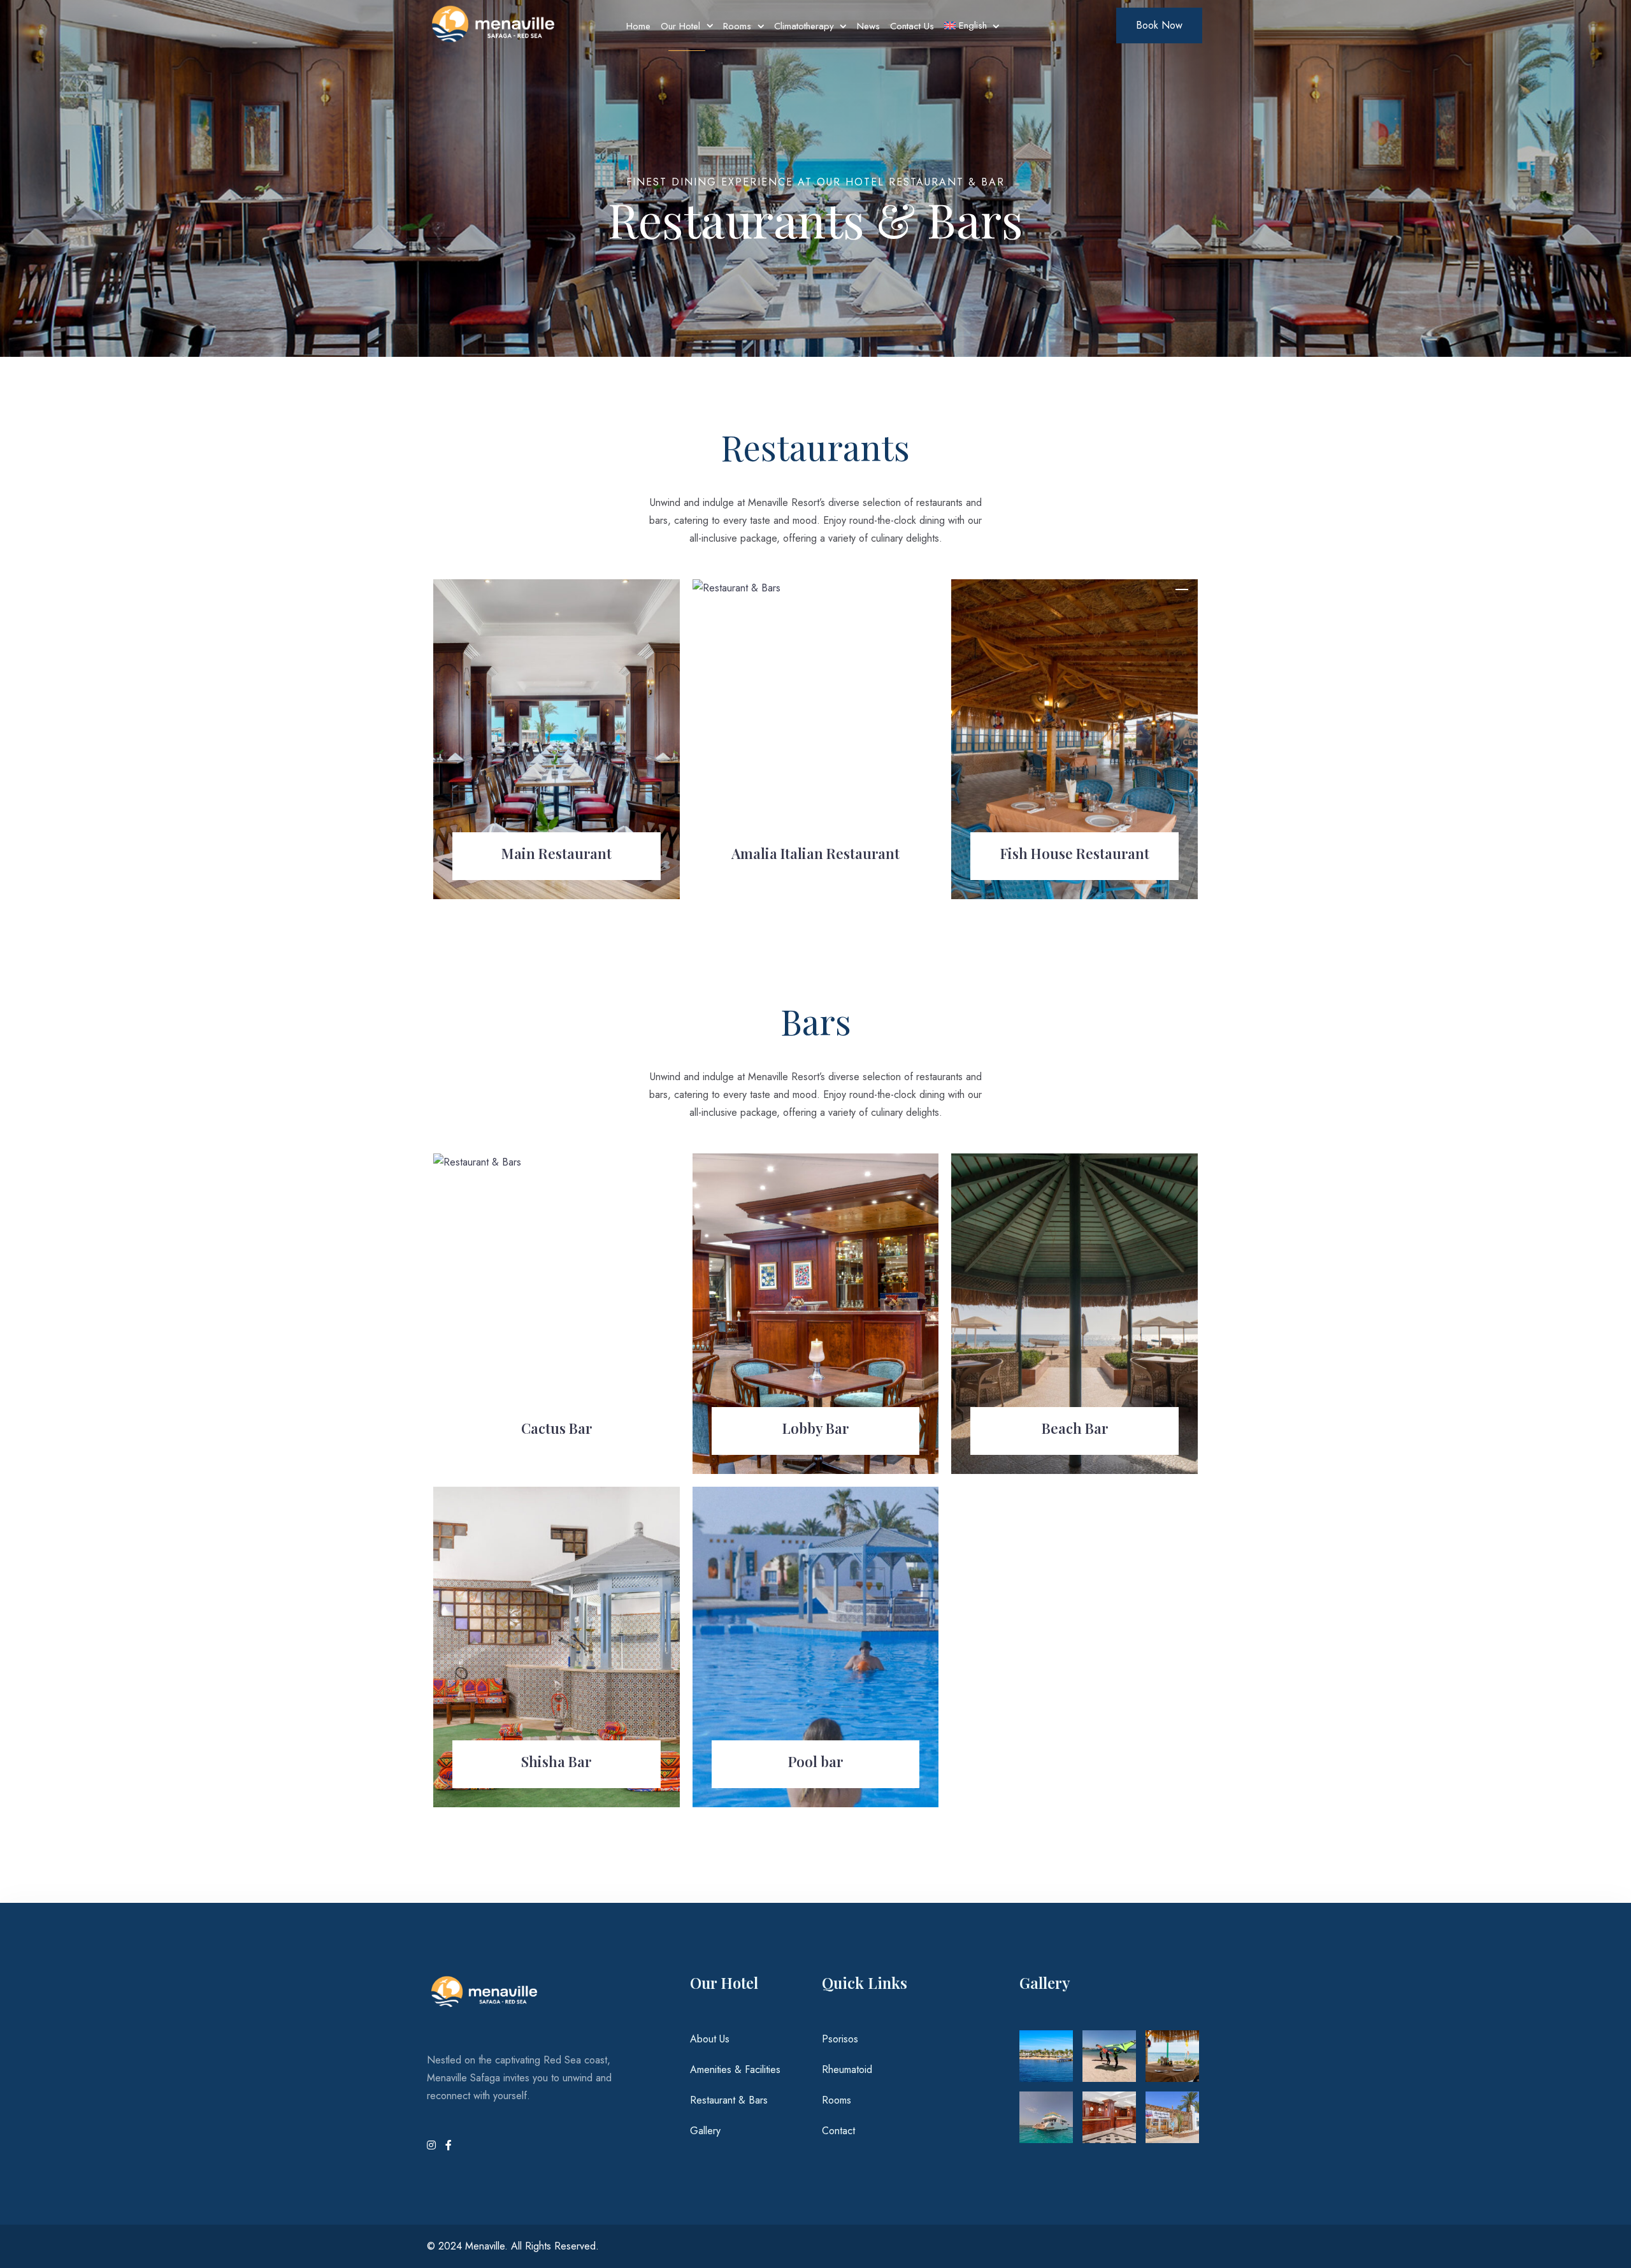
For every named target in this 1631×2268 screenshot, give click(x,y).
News (868, 26)
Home (638, 26)
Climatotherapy (804, 26)
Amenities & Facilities (735, 2069)
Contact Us (912, 26)
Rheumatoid (847, 2069)
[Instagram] (433, 2145)
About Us (710, 2039)
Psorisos (840, 2039)
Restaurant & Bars (729, 2100)
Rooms (737, 26)
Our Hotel (680, 26)
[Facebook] (449, 2145)
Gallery (705, 2131)
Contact (838, 2131)
